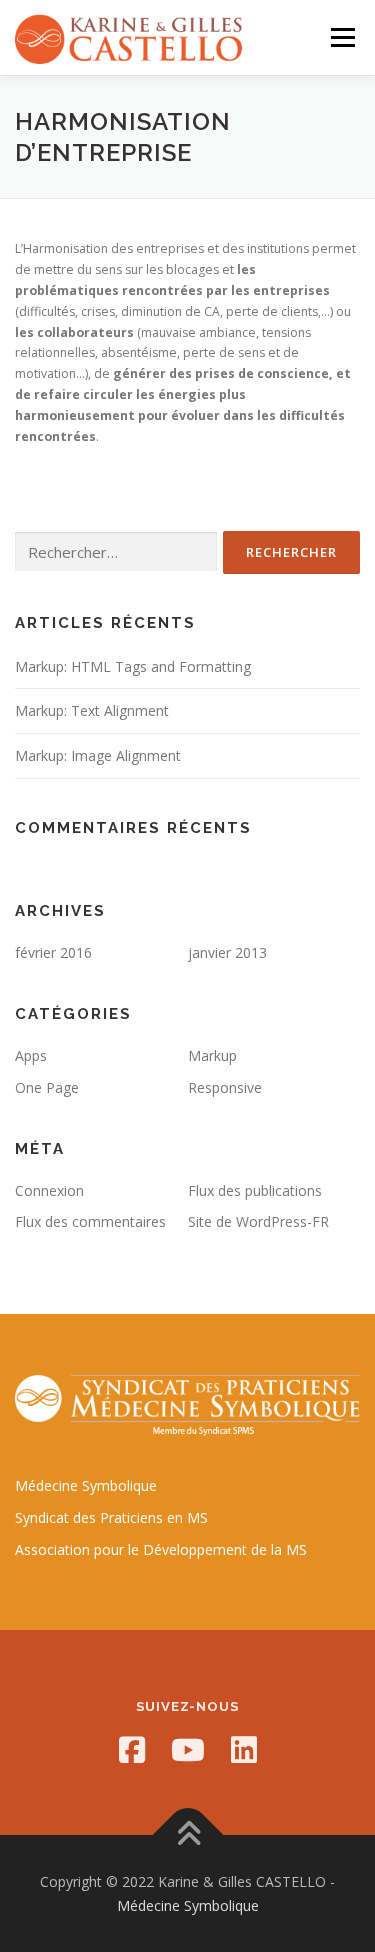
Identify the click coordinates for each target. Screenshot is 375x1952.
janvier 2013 (227, 952)
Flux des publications (255, 1190)
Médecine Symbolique (86, 1485)
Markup (212, 1055)
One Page (47, 1087)
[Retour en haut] (187, 1834)
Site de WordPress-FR (258, 1221)
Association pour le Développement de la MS (161, 1549)
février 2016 (53, 952)
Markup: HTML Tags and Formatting (133, 666)
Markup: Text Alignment (92, 710)
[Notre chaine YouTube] (188, 1750)
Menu (341, 37)
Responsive (225, 1087)
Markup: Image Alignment (98, 755)
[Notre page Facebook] (132, 1750)
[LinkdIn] (244, 1750)
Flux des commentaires (90, 1221)
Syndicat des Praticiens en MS (111, 1517)
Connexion (49, 1190)
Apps (31, 1055)
